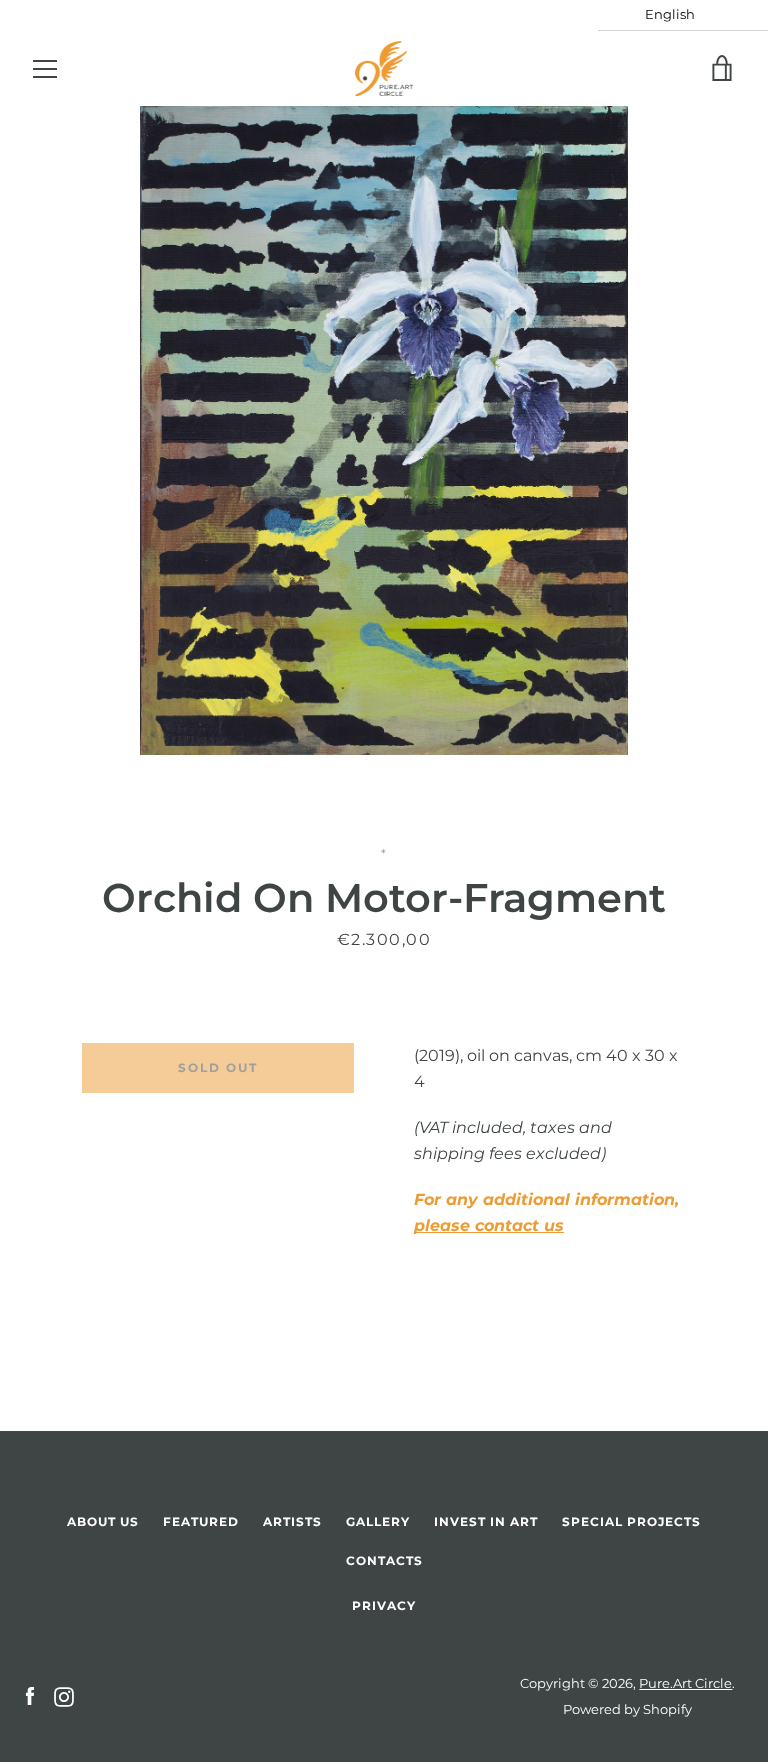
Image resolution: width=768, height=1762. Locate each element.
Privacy (384, 1605)
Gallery (378, 1521)
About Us (103, 1521)
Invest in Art (486, 1521)
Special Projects (631, 1521)
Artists (292, 1521)
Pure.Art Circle (685, 1683)
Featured (201, 1521)
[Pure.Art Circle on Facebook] (30, 1695)
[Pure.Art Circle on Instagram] (64, 1695)
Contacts (384, 1560)
